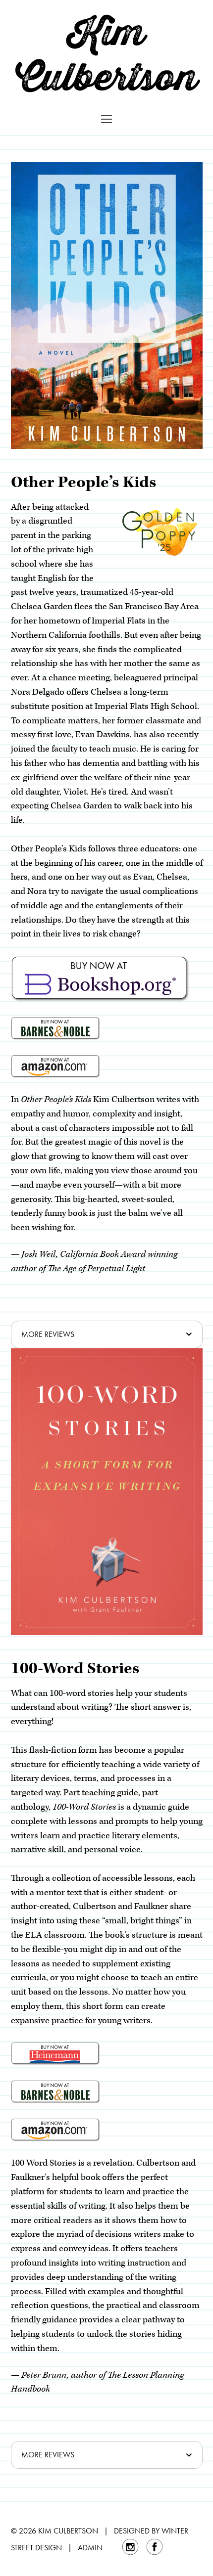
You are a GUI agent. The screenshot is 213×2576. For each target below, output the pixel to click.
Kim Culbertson (106, 54)
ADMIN (90, 2548)
